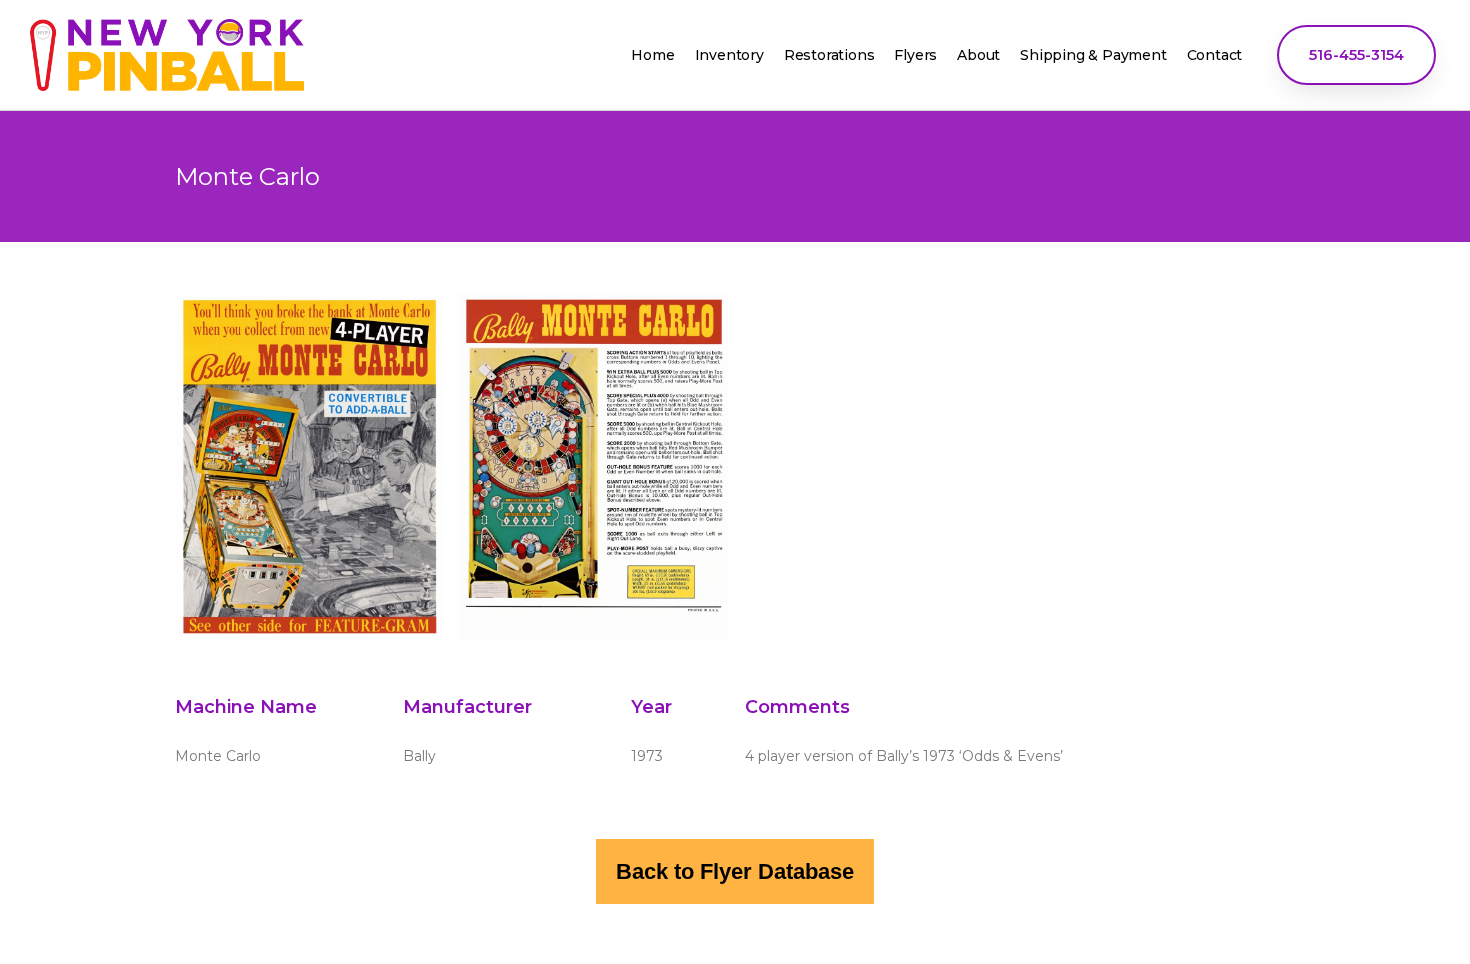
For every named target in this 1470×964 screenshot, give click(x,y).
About (978, 55)
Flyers (915, 55)
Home (652, 55)
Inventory (729, 55)
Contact (1215, 55)
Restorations (829, 55)
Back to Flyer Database (735, 871)
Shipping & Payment (1093, 55)
